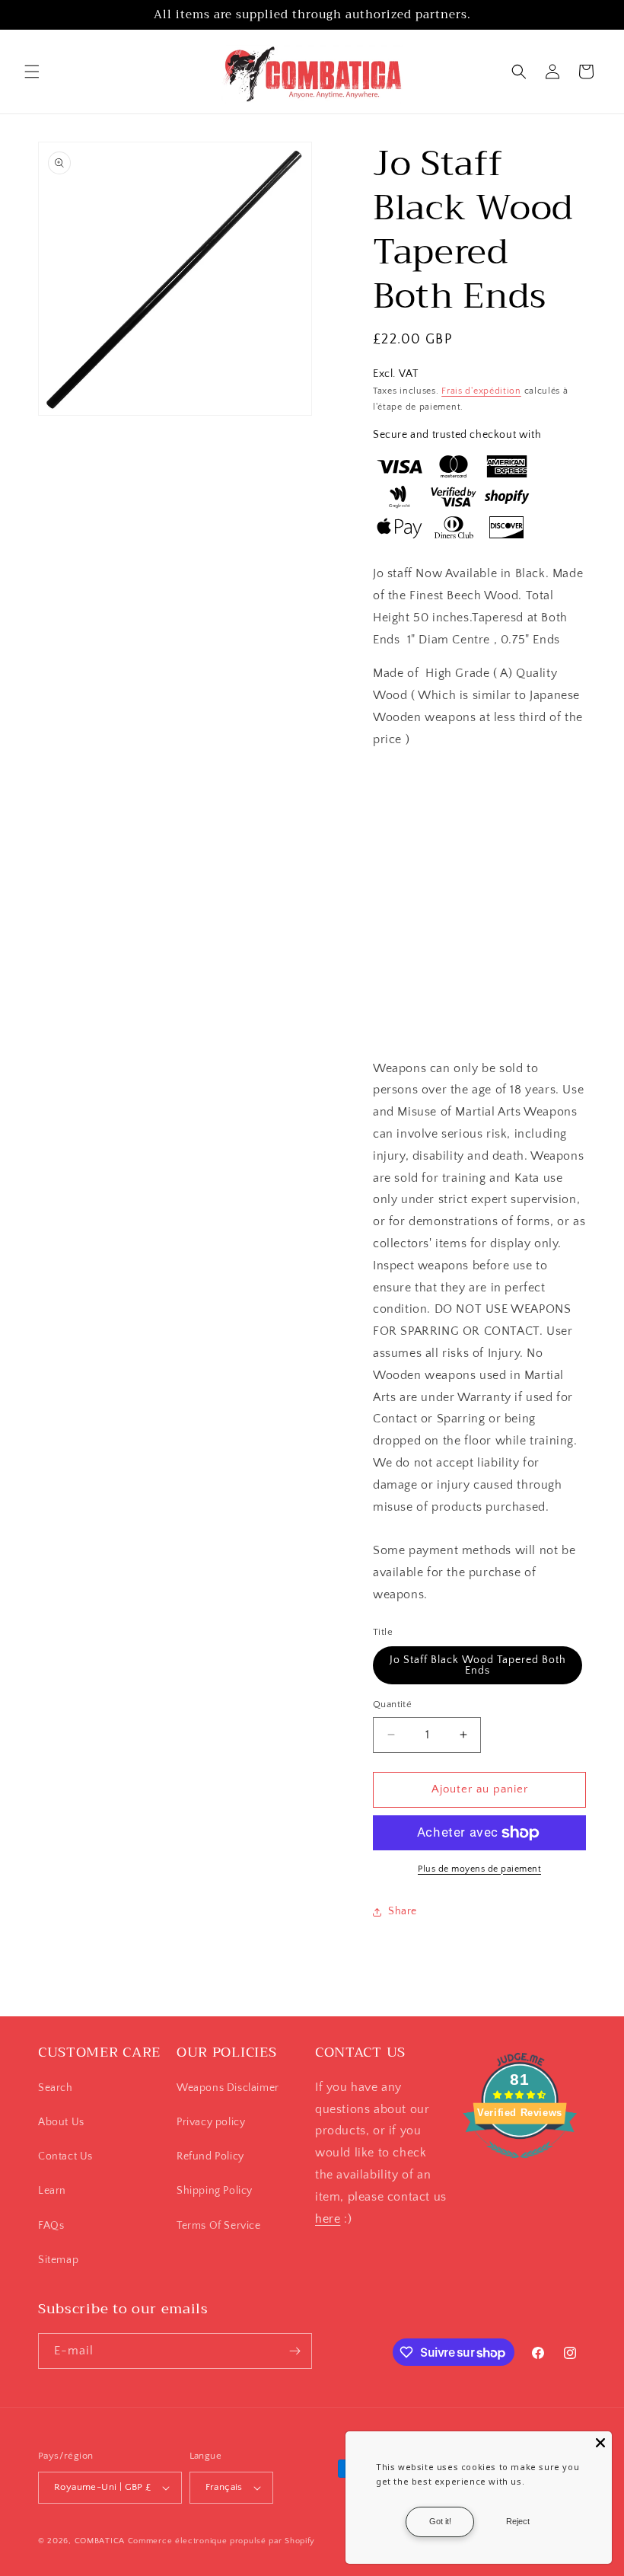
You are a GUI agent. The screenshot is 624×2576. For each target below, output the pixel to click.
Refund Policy (210, 2156)
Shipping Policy (215, 2191)
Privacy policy (211, 2122)
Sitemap (58, 2260)
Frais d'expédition (481, 391)
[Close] (600, 2443)
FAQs (51, 2226)
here (328, 2219)
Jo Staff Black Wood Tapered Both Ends (478, 1665)
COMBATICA (100, 2541)
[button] (32, 72)
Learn (52, 2191)
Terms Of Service (219, 2226)
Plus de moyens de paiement (479, 1869)
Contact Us (65, 2156)
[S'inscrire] (294, 2351)
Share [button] (403, 1911)
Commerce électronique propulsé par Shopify (221, 2541)
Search (56, 2088)
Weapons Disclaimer (228, 2088)
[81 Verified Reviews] (520, 2166)
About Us (61, 2122)
